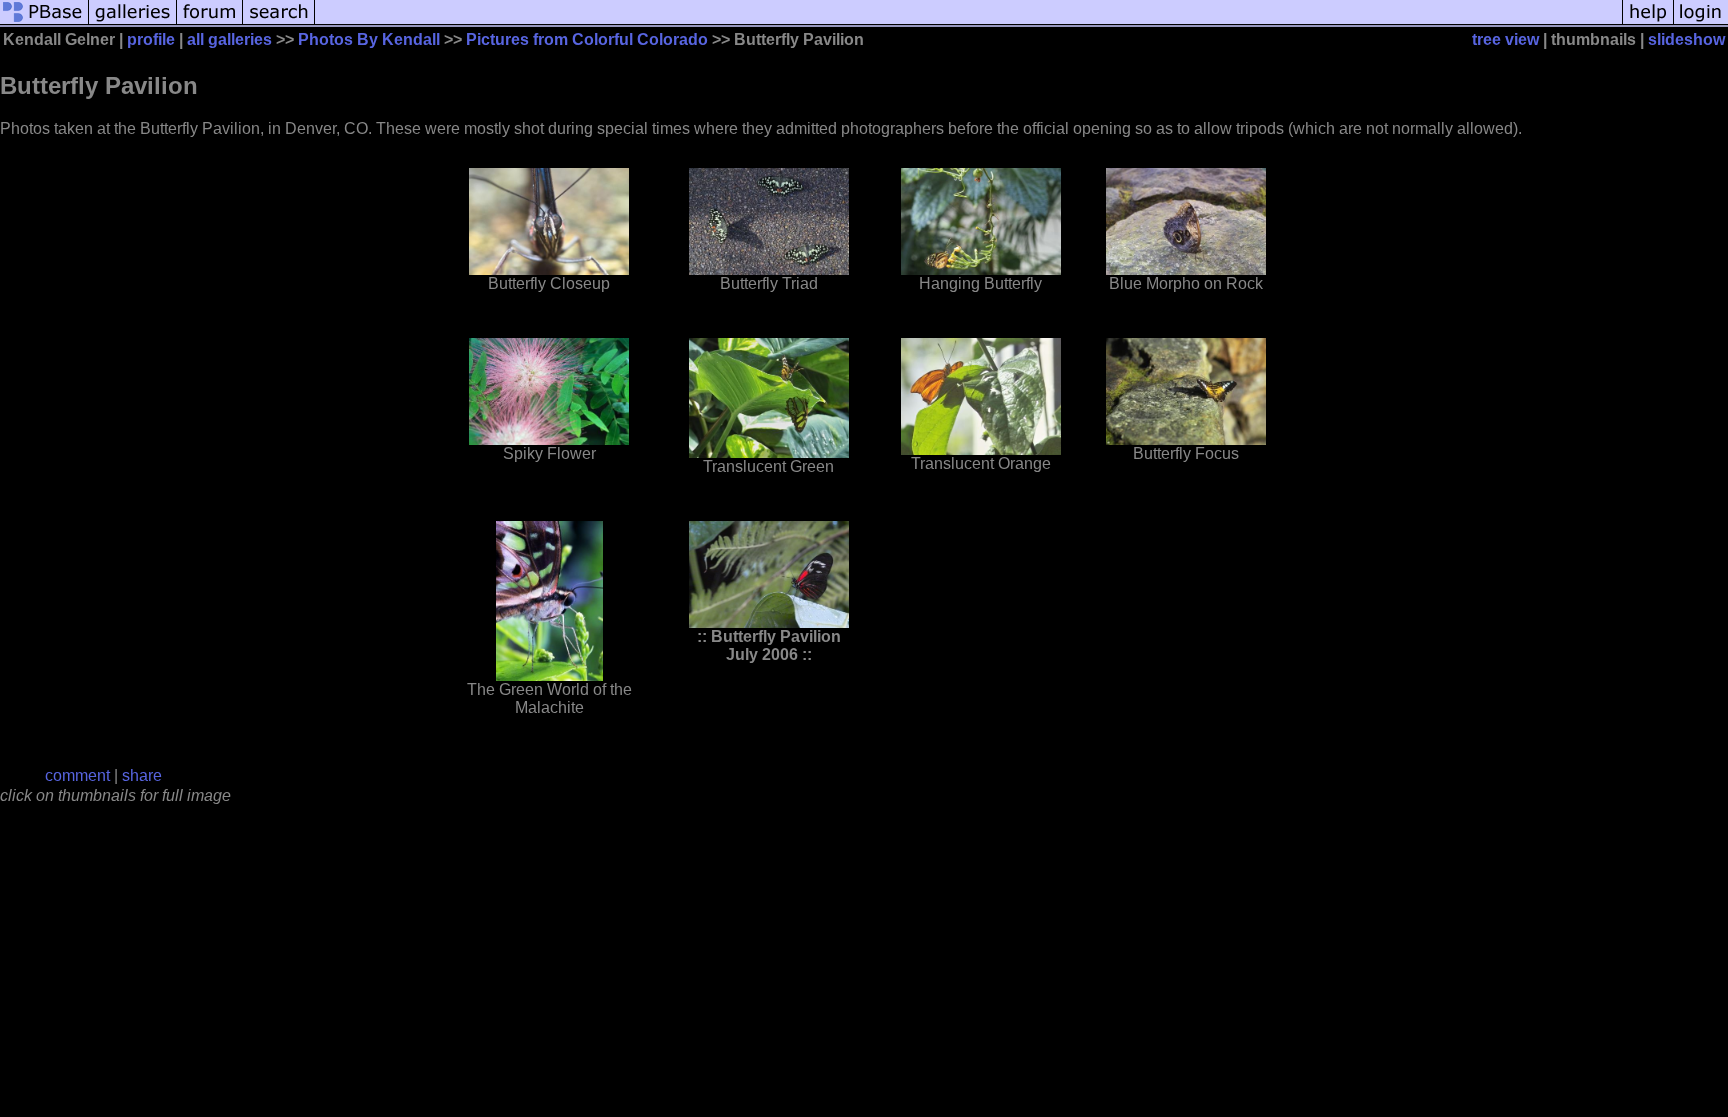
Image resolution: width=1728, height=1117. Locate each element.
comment (77, 775)
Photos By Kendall (369, 39)
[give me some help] (1648, 22)
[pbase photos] (44, 22)
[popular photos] (968, 22)
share (142, 775)
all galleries (229, 39)
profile (151, 39)
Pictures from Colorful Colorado (587, 39)
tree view (1505, 39)
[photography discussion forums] (210, 22)
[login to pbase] (1701, 22)
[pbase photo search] (279, 22)
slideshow (1686, 39)
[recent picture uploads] (133, 22)
